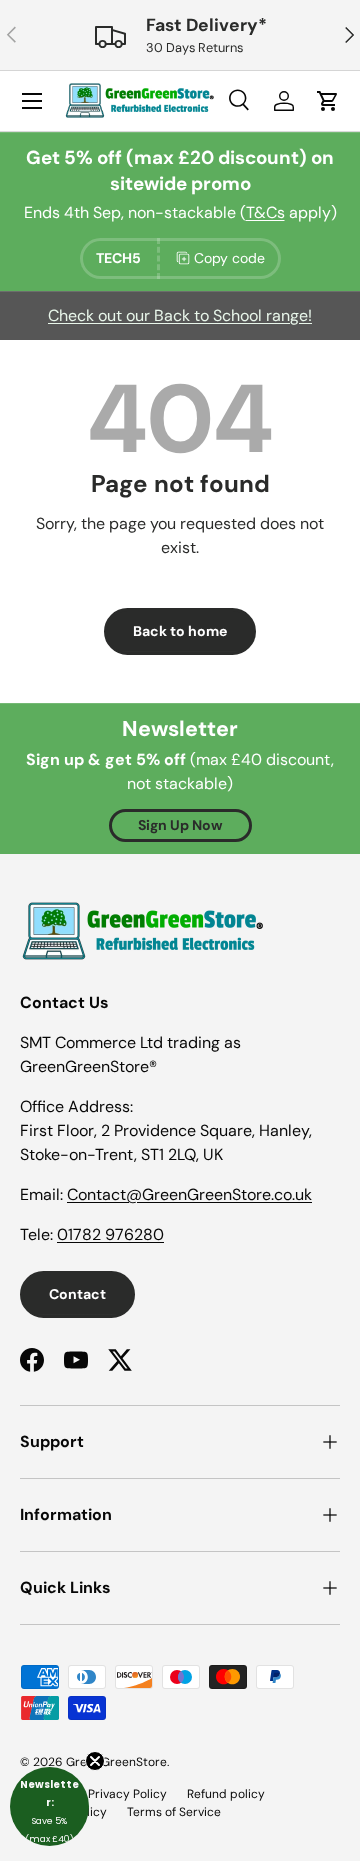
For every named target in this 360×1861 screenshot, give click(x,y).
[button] (49, 1806)
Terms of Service (174, 1812)
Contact (77, 1294)
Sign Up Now (180, 825)
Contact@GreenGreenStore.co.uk (189, 1194)
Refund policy (226, 1794)
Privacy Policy (127, 1794)
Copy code (229, 258)
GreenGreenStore (116, 1762)
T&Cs (265, 212)
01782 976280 (110, 1234)
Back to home (180, 631)
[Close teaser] (95, 1761)
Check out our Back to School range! (180, 315)
